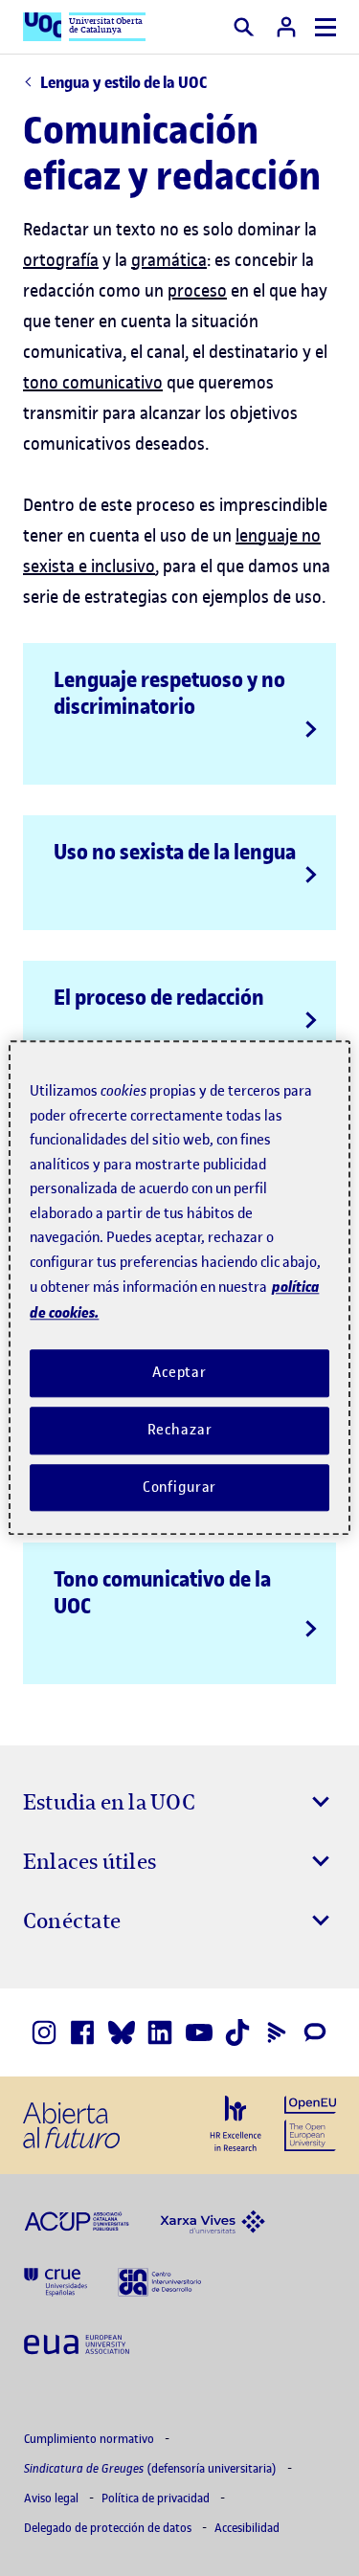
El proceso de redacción (159, 997)
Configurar (180, 1487)
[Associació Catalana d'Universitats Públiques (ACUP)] (77, 2220)
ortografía (61, 260)
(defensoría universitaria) (152, 2468)
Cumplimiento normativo (90, 2439)
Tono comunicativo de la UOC (162, 1592)
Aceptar (179, 1372)
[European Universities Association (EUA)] (77, 2343)
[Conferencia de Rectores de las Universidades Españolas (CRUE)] (56, 2281)
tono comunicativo (93, 382)
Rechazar (180, 1430)
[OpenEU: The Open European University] (310, 2121)
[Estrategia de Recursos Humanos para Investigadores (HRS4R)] (236, 2123)
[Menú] (325, 27)
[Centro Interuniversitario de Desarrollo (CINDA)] (159, 2281)
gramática (169, 260)
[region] (179, 1288)
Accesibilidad (247, 2528)
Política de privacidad (157, 2498)
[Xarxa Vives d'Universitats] (213, 2220)
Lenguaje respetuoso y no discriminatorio (169, 693)
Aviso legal (53, 2498)
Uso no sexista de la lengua (175, 852)
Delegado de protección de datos (109, 2528)
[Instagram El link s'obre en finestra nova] (44, 2032)
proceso (197, 290)
